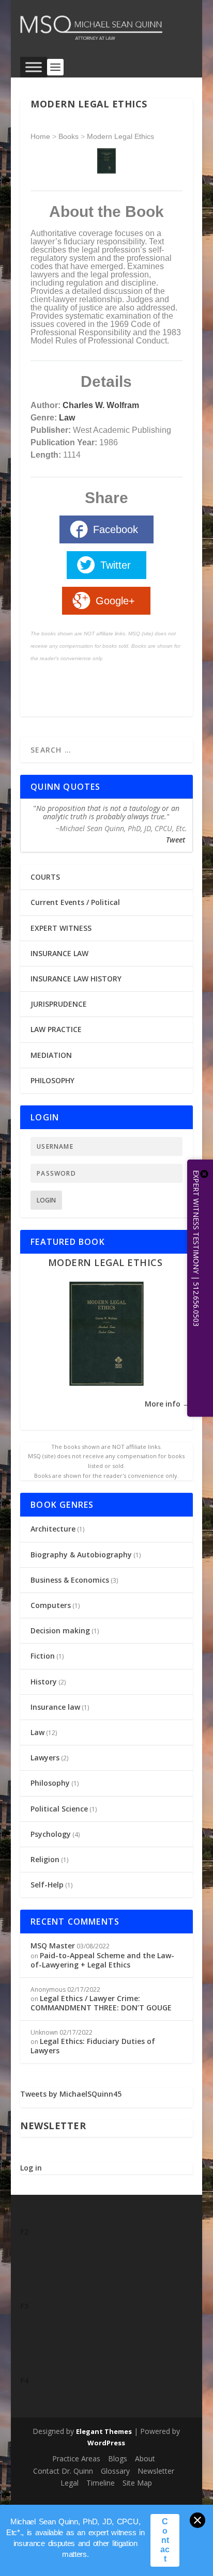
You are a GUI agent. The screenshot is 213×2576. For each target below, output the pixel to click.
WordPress (106, 2443)
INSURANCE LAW (59, 953)
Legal (70, 2483)
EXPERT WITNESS (61, 928)
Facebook (116, 529)
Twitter (116, 565)
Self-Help (47, 1885)
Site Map (137, 2483)
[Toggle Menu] (34, 67)
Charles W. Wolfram (101, 405)
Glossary (115, 2471)
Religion (45, 1859)
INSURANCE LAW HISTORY (76, 979)
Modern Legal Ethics (120, 136)
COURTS (45, 877)
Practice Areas (76, 2458)
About (145, 2458)
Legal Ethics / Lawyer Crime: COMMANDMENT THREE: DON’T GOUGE (101, 2003)
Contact (165, 2540)
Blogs (118, 2458)
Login (46, 1200)
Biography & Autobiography (81, 1555)
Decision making (60, 1630)
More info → (167, 1404)
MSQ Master (53, 1946)
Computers (51, 1605)
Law (67, 418)
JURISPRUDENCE (59, 1004)
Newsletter (156, 2471)
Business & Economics (70, 1580)
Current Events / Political (75, 902)
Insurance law (55, 1707)
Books (69, 136)
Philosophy (50, 1783)
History (44, 1682)
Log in (31, 2168)
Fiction (43, 1656)
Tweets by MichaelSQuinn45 (71, 2094)
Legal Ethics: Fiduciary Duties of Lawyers (93, 2046)
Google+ (115, 601)
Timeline (101, 2483)
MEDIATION (51, 1055)
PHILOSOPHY (52, 1080)
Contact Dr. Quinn (63, 2471)
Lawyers (45, 1758)
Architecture (53, 1529)
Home (40, 136)
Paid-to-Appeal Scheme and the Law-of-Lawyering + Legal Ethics (102, 1960)
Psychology (51, 1834)
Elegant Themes (104, 2431)
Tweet (176, 840)
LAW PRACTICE (56, 1029)
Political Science (59, 1809)
